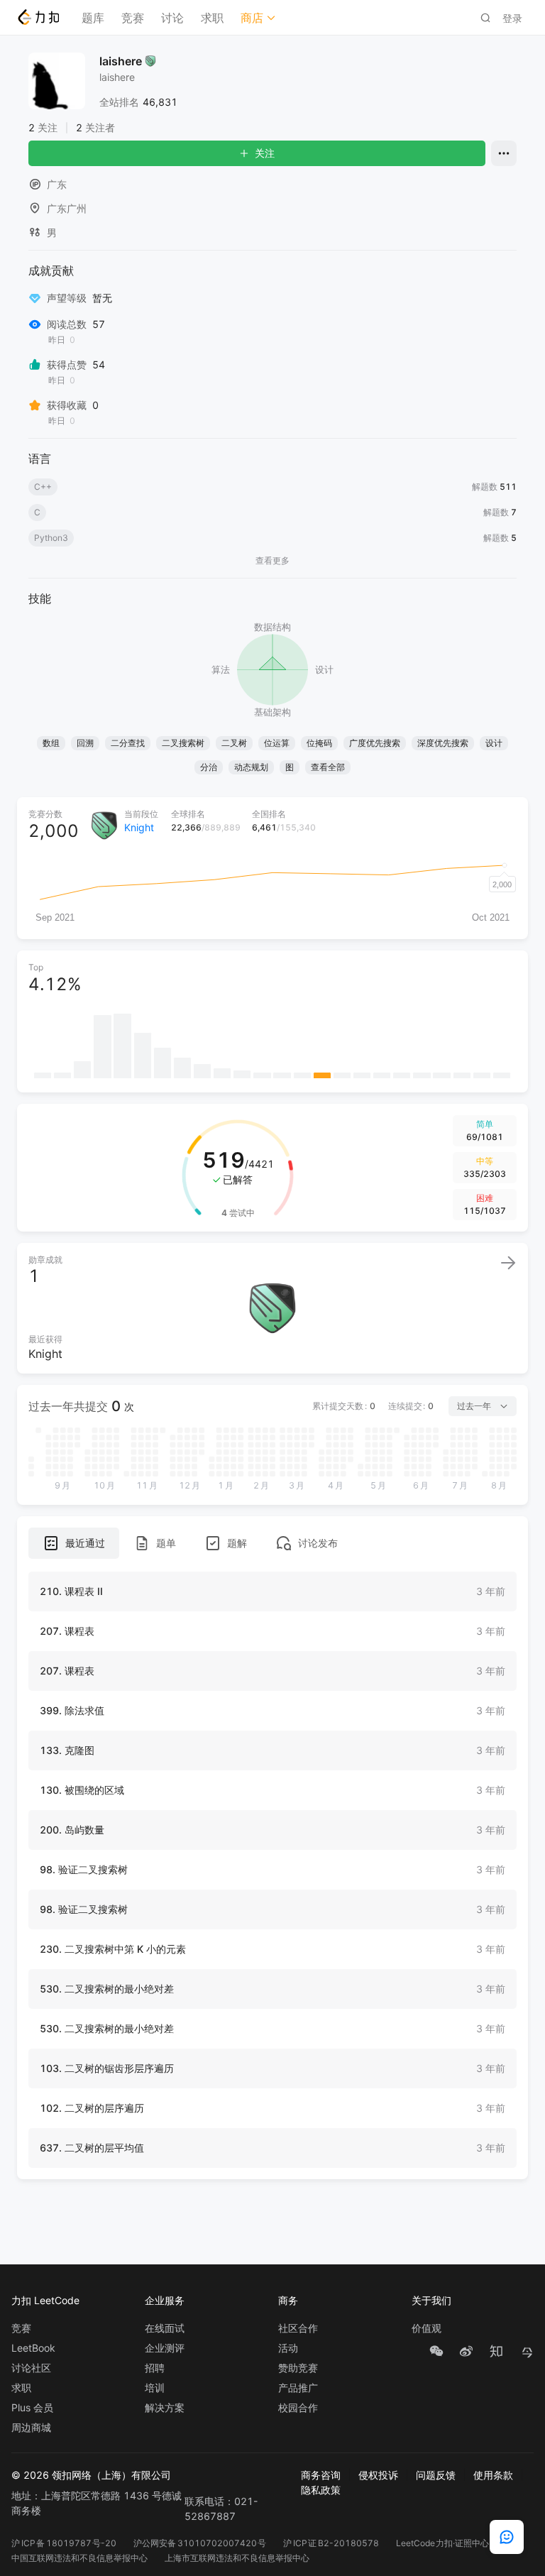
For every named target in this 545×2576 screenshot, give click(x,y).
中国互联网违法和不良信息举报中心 (79, 2558)
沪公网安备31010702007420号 (200, 2543)
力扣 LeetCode (45, 2300)
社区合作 (298, 2328)
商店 (252, 18)
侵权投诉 (378, 2475)
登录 (512, 18)
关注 (265, 153)
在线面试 (165, 2328)
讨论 (172, 18)
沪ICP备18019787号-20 (64, 2543)
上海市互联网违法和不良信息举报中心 (237, 2558)
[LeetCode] (38, 17)
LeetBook (33, 2348)
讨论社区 (31, 2368)
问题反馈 (436, 2475)
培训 (155, 2388)
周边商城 (31, 2428)
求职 (212, 18)
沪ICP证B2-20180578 (331, 2543)
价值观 (426, 2328)
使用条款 (493, 2475)
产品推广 (298, 2388)
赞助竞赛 (298, 2368)
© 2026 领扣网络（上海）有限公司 (91, 2475)
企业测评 (165, 2348)
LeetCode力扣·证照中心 (443, 2543)
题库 (93, 18)
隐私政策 (321, 2490)
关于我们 (431, 2300)
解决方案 (165, 2408)
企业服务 (165, 2300)
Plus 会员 (32, 2408)
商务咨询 (321, 2475)
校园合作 (298, 2408)
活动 (288, 2348)
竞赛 (133, 18)
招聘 (155, 2368)
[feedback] (507, 2537)
